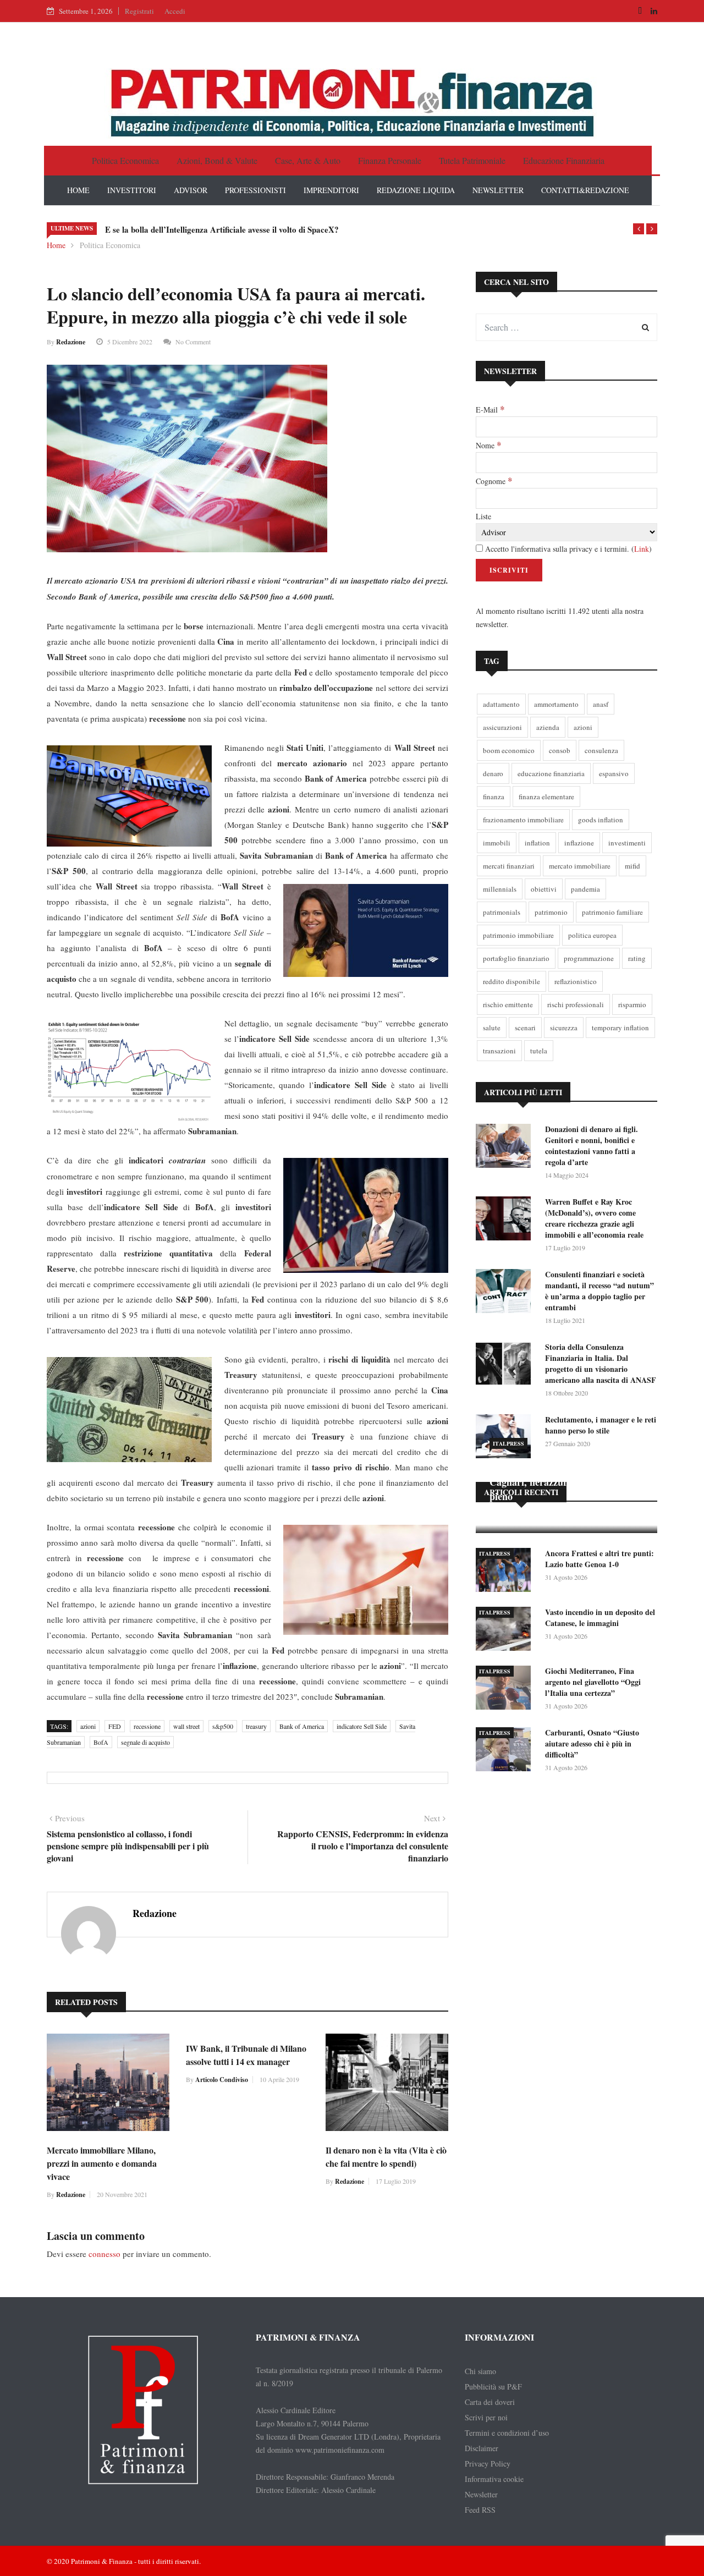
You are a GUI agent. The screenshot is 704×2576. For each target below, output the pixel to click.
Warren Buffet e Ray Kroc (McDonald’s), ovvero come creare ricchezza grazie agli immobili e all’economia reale (594, 1218)
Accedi (175, 11)
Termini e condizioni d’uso (507, 2433)
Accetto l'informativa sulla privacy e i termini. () (567, 549)
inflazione (579, 843)
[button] (639, 229)
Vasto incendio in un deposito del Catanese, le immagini (600, 1617)
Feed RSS (480, 2510)
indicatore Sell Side (362, 1726)
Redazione (71, 342)
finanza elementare (546, 797)
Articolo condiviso (222, 2080)
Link (642, 549)
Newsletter (481, 2494)
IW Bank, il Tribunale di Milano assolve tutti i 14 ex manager (246, 2055)
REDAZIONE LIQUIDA (416, 190)
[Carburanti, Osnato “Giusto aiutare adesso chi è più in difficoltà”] (506, 1751)
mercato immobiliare (580, 866)
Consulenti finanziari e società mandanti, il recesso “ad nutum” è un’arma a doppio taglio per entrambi (599, 1291)
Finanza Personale (390, 160)
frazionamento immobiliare (523, 820)
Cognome (494, 481)
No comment (193, 342)
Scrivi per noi (486, 2417)
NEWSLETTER (498, 190)
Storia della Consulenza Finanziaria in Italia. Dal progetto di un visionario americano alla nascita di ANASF (601, 1363)
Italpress (508, 1443)
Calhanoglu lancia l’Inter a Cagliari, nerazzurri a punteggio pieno (558, 1482)
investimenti (627, 843)
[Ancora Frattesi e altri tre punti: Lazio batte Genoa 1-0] (506, 1572)
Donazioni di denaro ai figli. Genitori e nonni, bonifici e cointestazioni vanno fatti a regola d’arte (592, 1146)
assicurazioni (502, 727)
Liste (483, 516)
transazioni (499, 1051)
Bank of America (302, 1726)
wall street (186, 1726)
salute (492, 1028)
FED (115, 1726)
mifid (632, 866)
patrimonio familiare (612, 912)
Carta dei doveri (490, 2402)
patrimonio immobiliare (518, 935)
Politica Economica (125, 160)
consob (560, 750)
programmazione (589, 958)
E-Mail (490, 409)
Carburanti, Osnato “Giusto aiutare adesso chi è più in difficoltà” (592, 1743)
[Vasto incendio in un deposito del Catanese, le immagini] (506, 1631)
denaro (493, 773)
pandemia (585, 889)
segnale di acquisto (145, 1742)
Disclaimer (482, 2448)
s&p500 (223, 1726)
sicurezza (564, 1028)
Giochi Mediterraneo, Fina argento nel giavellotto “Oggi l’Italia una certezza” (593, 1682)
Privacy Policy (488, 2464)
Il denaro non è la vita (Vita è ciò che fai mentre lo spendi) (386, 2157)
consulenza (601, 750)
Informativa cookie (494, 2479)
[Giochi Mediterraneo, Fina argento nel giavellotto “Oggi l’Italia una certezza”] (506, 1690)
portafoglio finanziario (516, 958)
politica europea (592, 935)
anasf (601, 704)
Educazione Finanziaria (564, 160)
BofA (101, 1742)
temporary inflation (620, 1028)
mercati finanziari (509, 866)
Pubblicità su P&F (493, 2386)
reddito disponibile (512, 981)
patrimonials (502, 912)
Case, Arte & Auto (308, 160)
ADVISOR (191, 190)
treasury (256, 1726)
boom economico (509, 750)
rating (637, 958)
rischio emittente (508, 1004)
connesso (105, 2254)
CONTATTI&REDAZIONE (585, 190)
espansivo (614, 773)
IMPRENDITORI (331, 190)
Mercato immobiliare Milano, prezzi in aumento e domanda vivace (102, 2163)
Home (56, 245)
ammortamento (556, 704)
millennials (500, 889)
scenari (525, 1028)
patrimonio (551, 912)
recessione (147, 1726)
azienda (548, 727)
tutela (539, 1051)
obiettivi (544, 889)
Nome (488, 445)
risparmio (632, 1004)
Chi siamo (480, 2371)
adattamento (501, 704)
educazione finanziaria (551, 773)
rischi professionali (576, 1004)
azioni (88, 1726)
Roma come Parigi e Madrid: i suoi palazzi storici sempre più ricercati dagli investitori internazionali (287, 229)
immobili (497, 843)
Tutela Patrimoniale (472, 160)
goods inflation (601, 820)
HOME (78, 190)
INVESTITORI (132, 190)
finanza (494, 797)
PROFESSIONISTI (255, 190)
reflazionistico (576, 981)
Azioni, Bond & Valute (217, 160)
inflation (537, 843)
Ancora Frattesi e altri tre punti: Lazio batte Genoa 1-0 (599, 1559)
